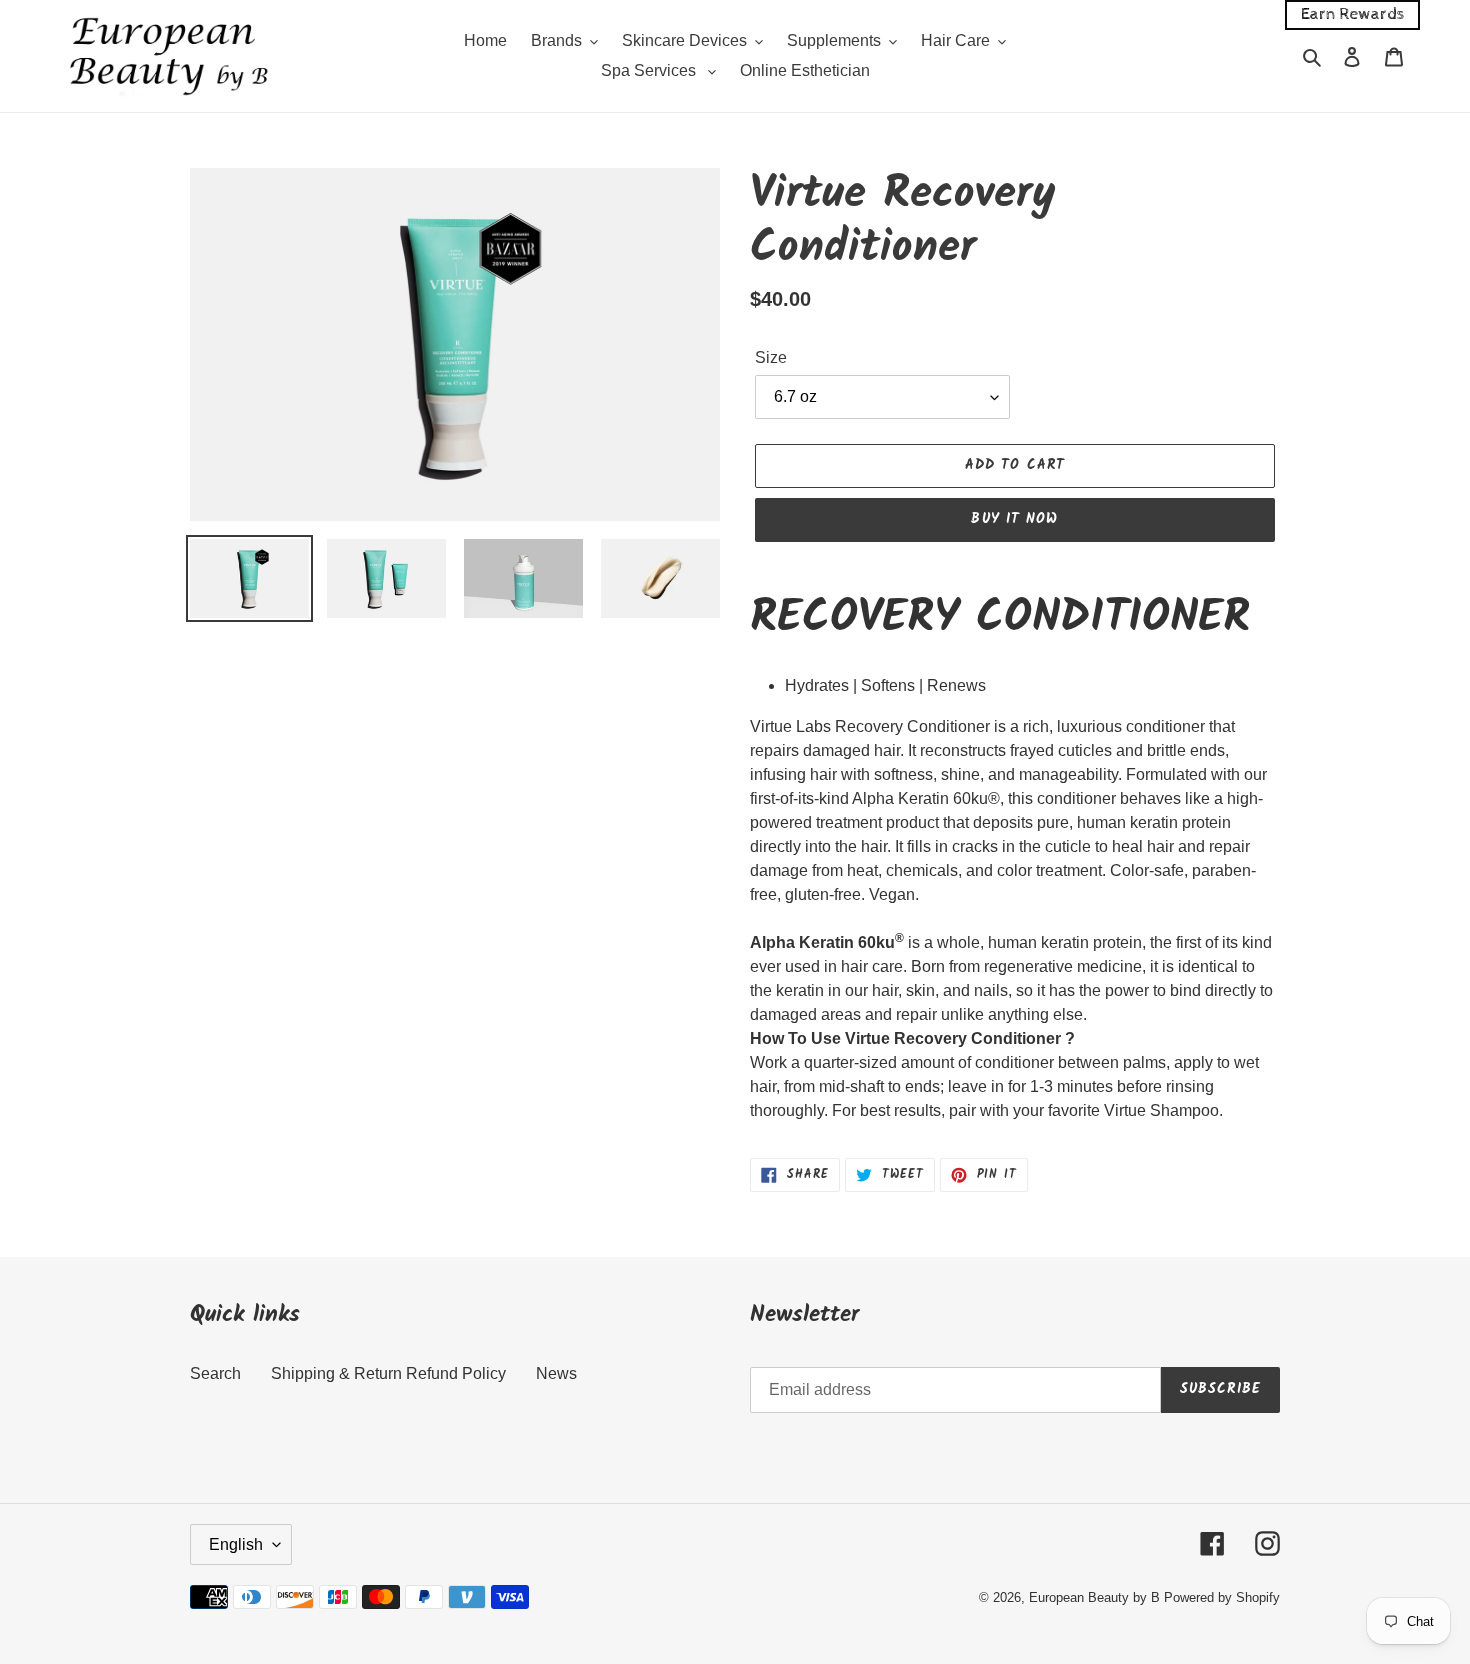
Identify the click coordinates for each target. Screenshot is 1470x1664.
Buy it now (1014, 519)
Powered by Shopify (1222, 1597)
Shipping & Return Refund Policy (388, 1373)
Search (215, 1373)
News (556, 1373)
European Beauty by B (1094, 1597)
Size (771, 357)
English (236, 1544)
